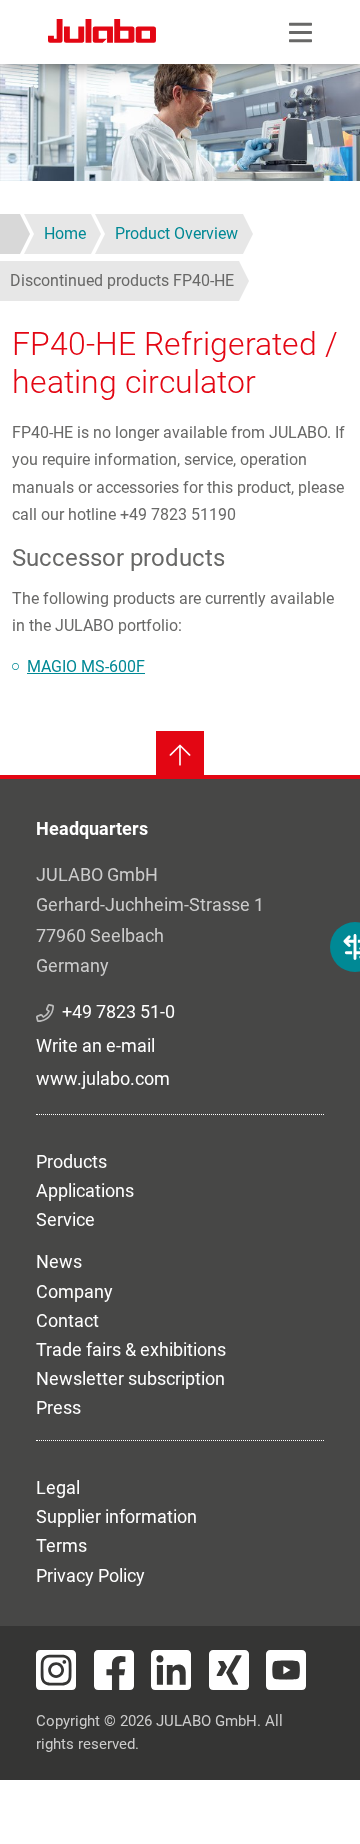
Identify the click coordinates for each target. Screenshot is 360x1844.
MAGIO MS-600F (86, 666)
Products (71, 1161)
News (59, 1261)
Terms (61, 1545)
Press (58, 1407)
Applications (85, 1190)
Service (65, 1219)
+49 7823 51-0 (118, 1011)
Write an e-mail (95, 1045)
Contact (67, 1320)
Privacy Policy (90, 1575)
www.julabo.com (103, 1078)
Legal (58, 1487)
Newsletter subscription (130, 1378)
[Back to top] (180, 755)
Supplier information (116, 1516)
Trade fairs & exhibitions (131, 1349)
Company (74, 1291)
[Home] (102, 34)
